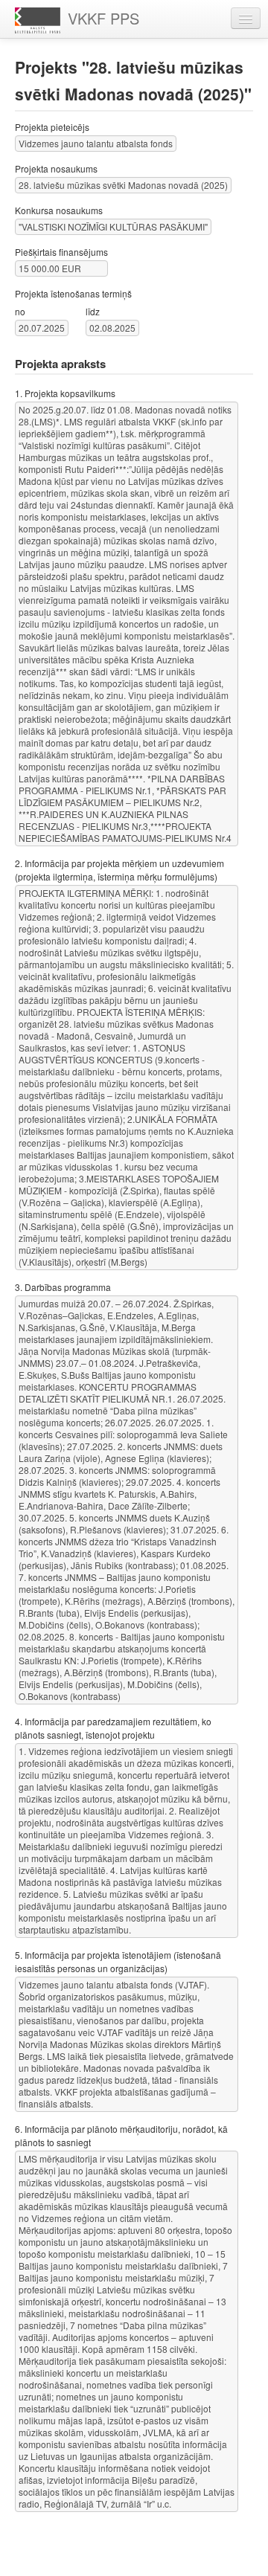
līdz (93, 311)
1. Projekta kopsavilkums (65, 393)
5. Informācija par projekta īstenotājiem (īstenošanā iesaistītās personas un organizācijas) (118, 1961)
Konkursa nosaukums (59, 210)
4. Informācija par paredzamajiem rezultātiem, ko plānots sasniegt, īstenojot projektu (113, 1728)
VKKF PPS (103, 18)
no (20, 311)
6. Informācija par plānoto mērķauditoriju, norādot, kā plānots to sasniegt (121, 2135)
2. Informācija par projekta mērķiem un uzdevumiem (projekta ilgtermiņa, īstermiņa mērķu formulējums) (119, 870)
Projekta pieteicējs (52, 127)
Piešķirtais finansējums (61, 252)
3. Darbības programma (63, 1287)
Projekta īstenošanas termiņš (73, 293)
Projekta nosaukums (56, 168)
